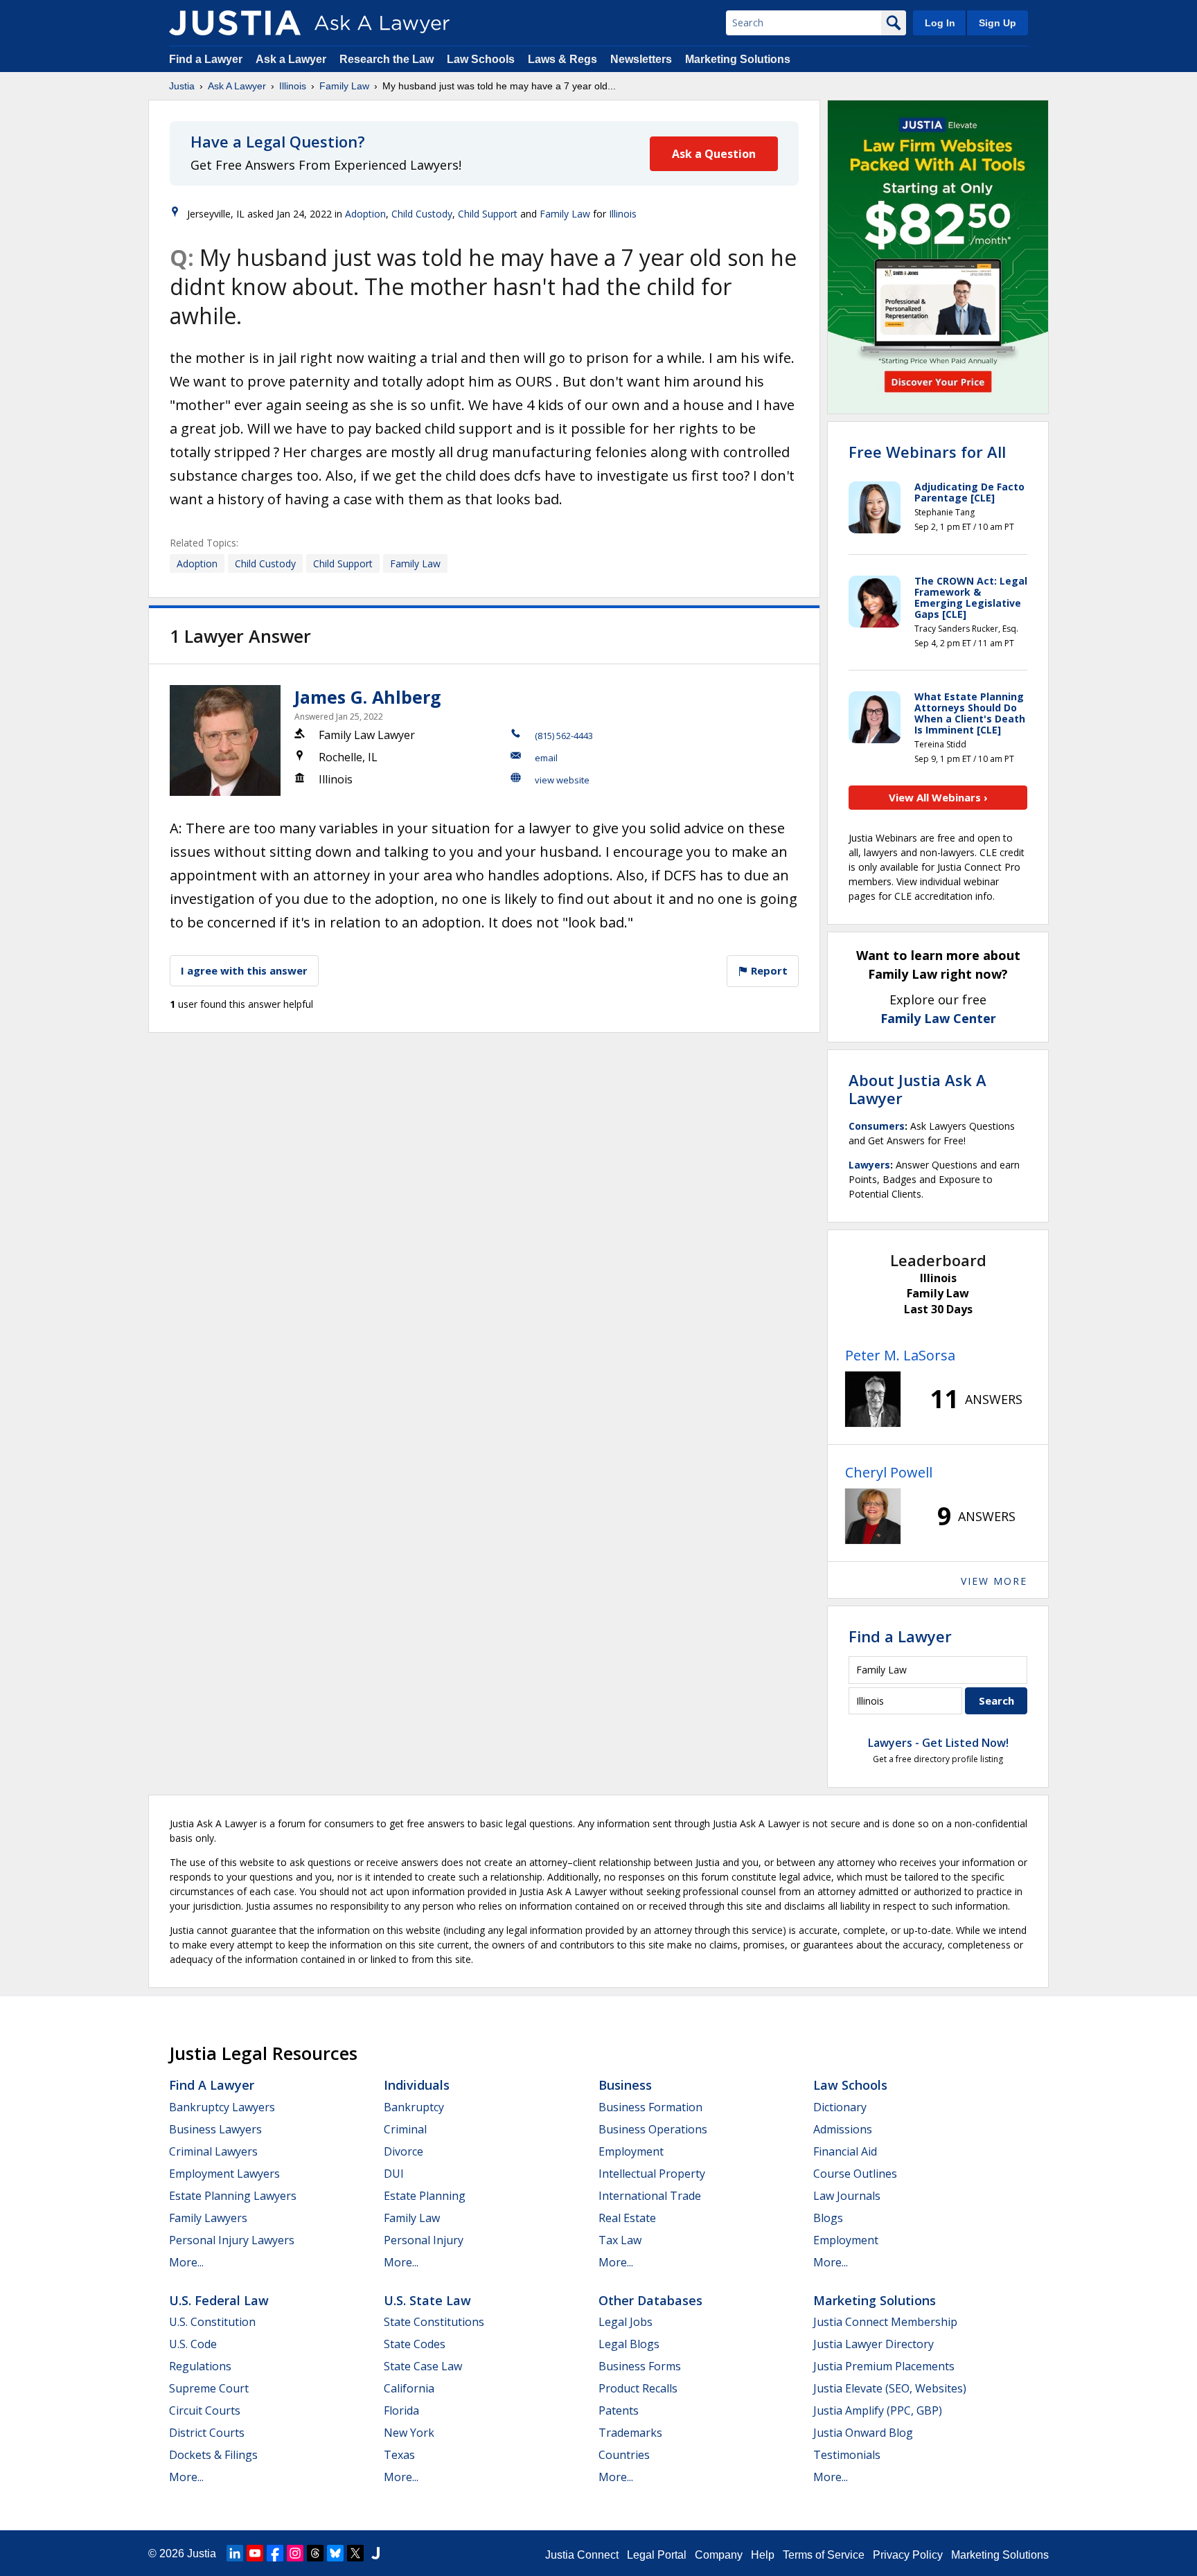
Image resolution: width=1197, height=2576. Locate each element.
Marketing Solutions (738, 59)
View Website (562, 780)
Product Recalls (638, 2388)
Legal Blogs (629, 2344)
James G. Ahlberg (368, 697)
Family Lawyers (208, 2218)
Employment (631, 2151)
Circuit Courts (205, 2410)
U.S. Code (193, 2344)
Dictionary (840, 2107)
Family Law (344, 86)
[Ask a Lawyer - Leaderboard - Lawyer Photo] (873, 1399)
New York (409, 2433)
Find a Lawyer (206, 59)
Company (719, 2555)
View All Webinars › (938, 797)
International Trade (650, 2196)
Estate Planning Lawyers (233, 2196)
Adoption (365, 214)
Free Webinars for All (927, 452)
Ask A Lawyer (237, 86)
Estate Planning (425, 2196)
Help (763, 2555)
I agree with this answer (244, 970)
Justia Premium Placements (884, 2366)
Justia (182, 86)
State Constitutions (434, 2322)
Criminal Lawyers (213, 2151)
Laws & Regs (562, 59)
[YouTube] (255, 2553)
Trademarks (630, 2433)
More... (186, 2262)
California (409, 2388)
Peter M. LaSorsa (900, 1355)
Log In (940, 23)
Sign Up (997, 23)
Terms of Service (824, 2555)
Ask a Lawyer (292, 59)
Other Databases (650, 2300)
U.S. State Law (427, 2300)
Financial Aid (845, 2151)
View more (994, 1581)
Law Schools (481, 59)
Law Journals (847, 2196)
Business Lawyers (215, 2129)
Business (625, 2085)
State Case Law (423, 2366)
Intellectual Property (652, 2174)
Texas (399, 2455)
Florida (401, 2410)
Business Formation (650, 2107)
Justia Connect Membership (885, 2322)
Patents (619, 2410)
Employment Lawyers (224, 2174)
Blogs (828, 2218)
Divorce (404, 2151)
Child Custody (422, 214)
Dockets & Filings (213, 2455)
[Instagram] (295, 2553)
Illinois (293, 86)
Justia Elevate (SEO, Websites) (890, 2388)
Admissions (843, 2129)
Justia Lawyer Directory (874, 2344)
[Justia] (235, 23)
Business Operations (653, 2129)
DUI (394, 2174)
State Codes (415, 2344)
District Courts (207, 2433)
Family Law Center (938, 1018)
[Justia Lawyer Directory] (375, 2553)
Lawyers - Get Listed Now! (938, 1743)
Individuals (417, 2085)
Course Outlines (855, 2174)
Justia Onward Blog (863, 2433)
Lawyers (869, 1165)
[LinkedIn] (235, 2553)
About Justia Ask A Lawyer (917, 1089)
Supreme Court (209, 2388)
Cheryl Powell (889, 1472)
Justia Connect (582, 2555)
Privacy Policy (908, 2555)
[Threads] (315, 2553)
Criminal (405, 2129)
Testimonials (847, 2455)
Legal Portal (657, 2555)
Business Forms (640, 2366)
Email (546, 758)
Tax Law (620, 2240)
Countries (624, 2455)
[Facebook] (275, 2553)
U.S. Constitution (212, 2322)
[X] (355, 2553)
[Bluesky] (335, 2553)
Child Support (488, 214)
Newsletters (641, 59)
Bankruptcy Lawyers (222, 2107)
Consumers (877, 1126)
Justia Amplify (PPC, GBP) (878, 2410)
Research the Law (387, 59)
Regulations (200, 2366)
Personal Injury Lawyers (232, 2240)
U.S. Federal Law (219, 2300)
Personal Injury (424, 2240)
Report (768, 970)
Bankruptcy (414, 2107)
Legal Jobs (626, 2322)
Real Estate (627, 2218)
